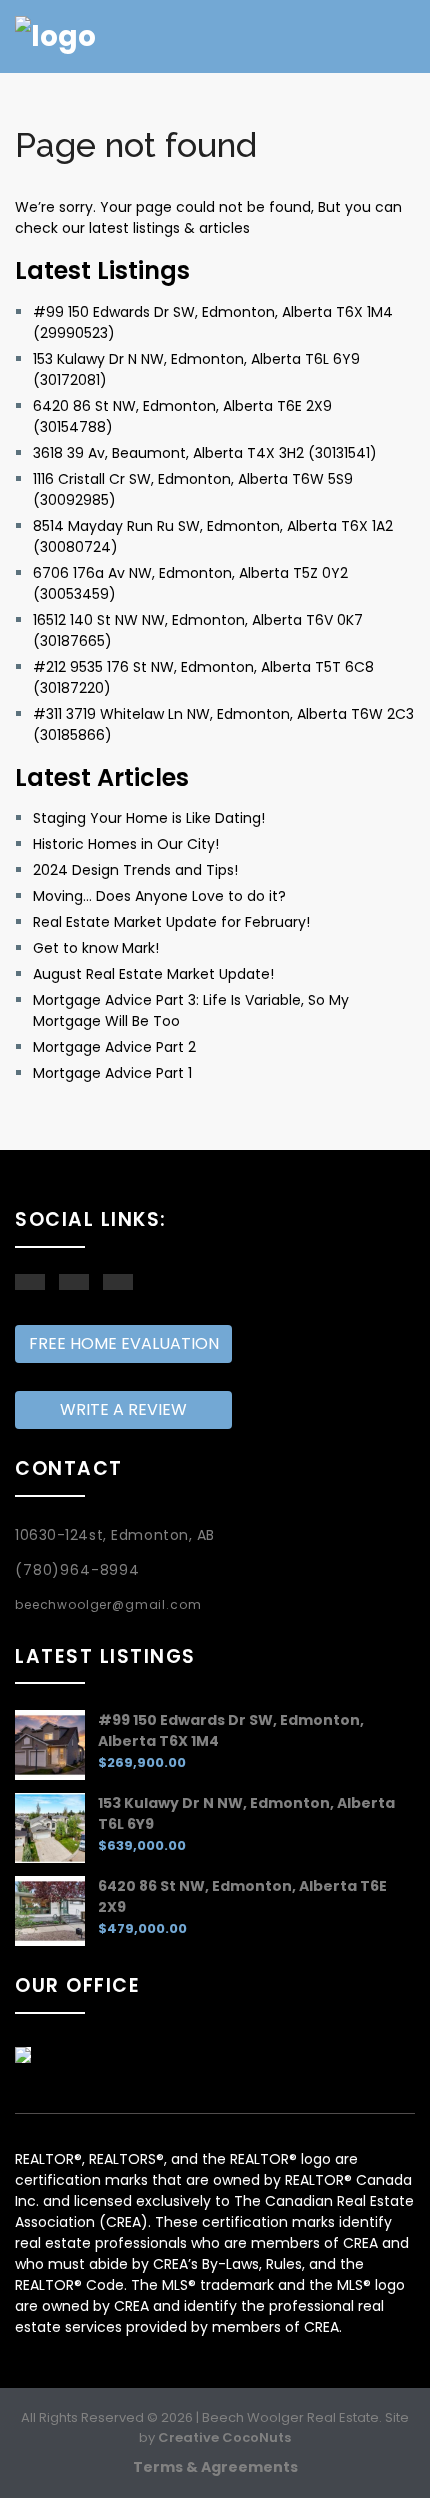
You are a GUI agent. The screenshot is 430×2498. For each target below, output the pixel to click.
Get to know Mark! (96, 948)
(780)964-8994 (77, 1570)
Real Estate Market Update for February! (171, 922)
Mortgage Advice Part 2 (114, 1047)
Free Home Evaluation (124, 1343)
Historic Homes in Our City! (126, 844)
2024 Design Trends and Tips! (135, 870)
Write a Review (123, 1409)
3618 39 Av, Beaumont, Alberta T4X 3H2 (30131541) (205, 453)
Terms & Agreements (215, 2467)
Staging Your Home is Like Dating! (149, 818)
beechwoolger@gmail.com (108, 1604)
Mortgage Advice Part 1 (112, 1073)
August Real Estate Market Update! (153, 974)
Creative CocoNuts (224, 2437)
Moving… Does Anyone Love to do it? (159, 896)
